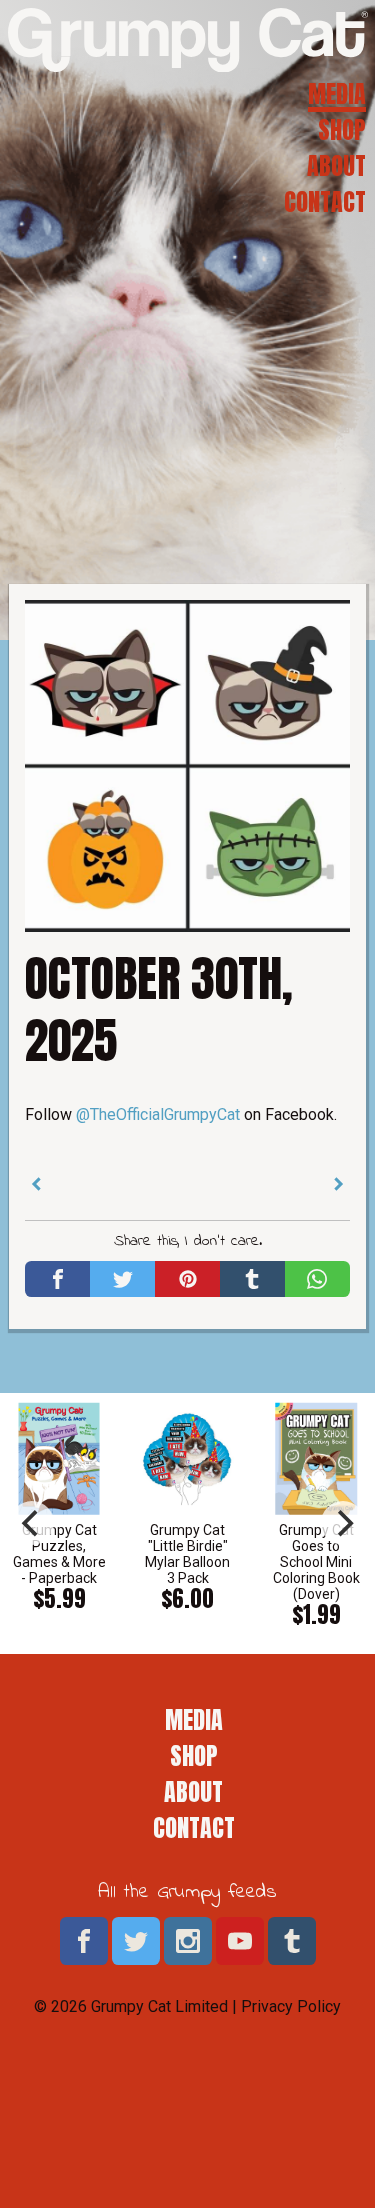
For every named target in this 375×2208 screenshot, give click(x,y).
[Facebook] (57, 1279)
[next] (343, 1523)
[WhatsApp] (317, 1279)
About (336, 166)
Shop (342, 130)
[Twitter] (122, 1279)
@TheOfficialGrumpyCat (158, 1114)
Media (337, 94)
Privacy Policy (291, 2006)
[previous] (32, 1523)
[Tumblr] (252, 1279)
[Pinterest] (187, 1279)
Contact (325, 202)
